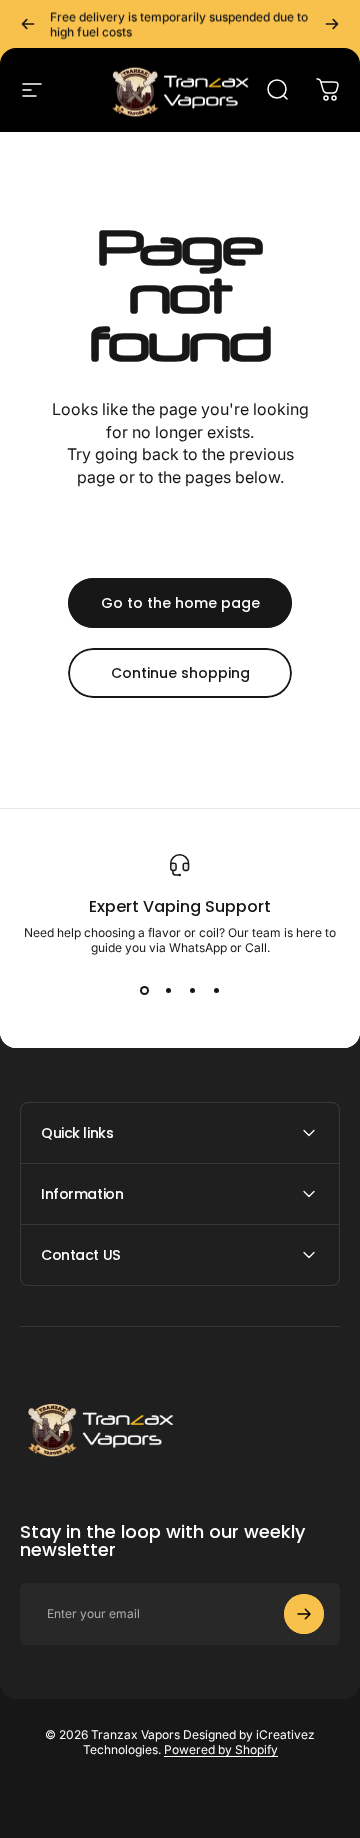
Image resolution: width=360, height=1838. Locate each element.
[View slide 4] (216, 991)
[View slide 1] (144, 991)
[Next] (332, 24)
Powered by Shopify (221, 1749)
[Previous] (28, 24)
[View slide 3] (192, 991)
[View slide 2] (168, 991)
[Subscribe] (304, 1614)
